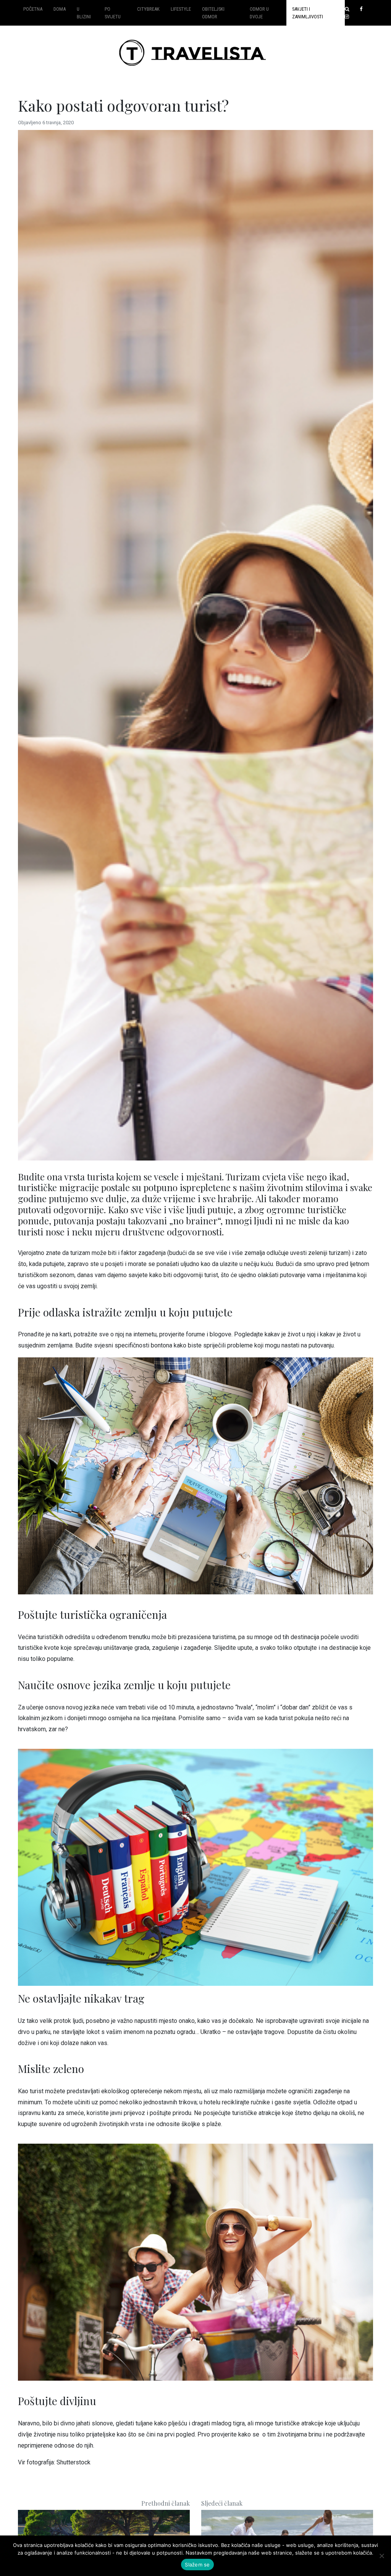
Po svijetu (113, 13)
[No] (381, 2556)
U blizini (84, 13)
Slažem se (197, 2565)
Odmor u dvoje (259, 13)
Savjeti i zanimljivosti (308, 13)
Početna (33, 9)
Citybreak (148, 9)
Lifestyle (181, 9)
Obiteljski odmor (213, 13)
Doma (60, 9)
